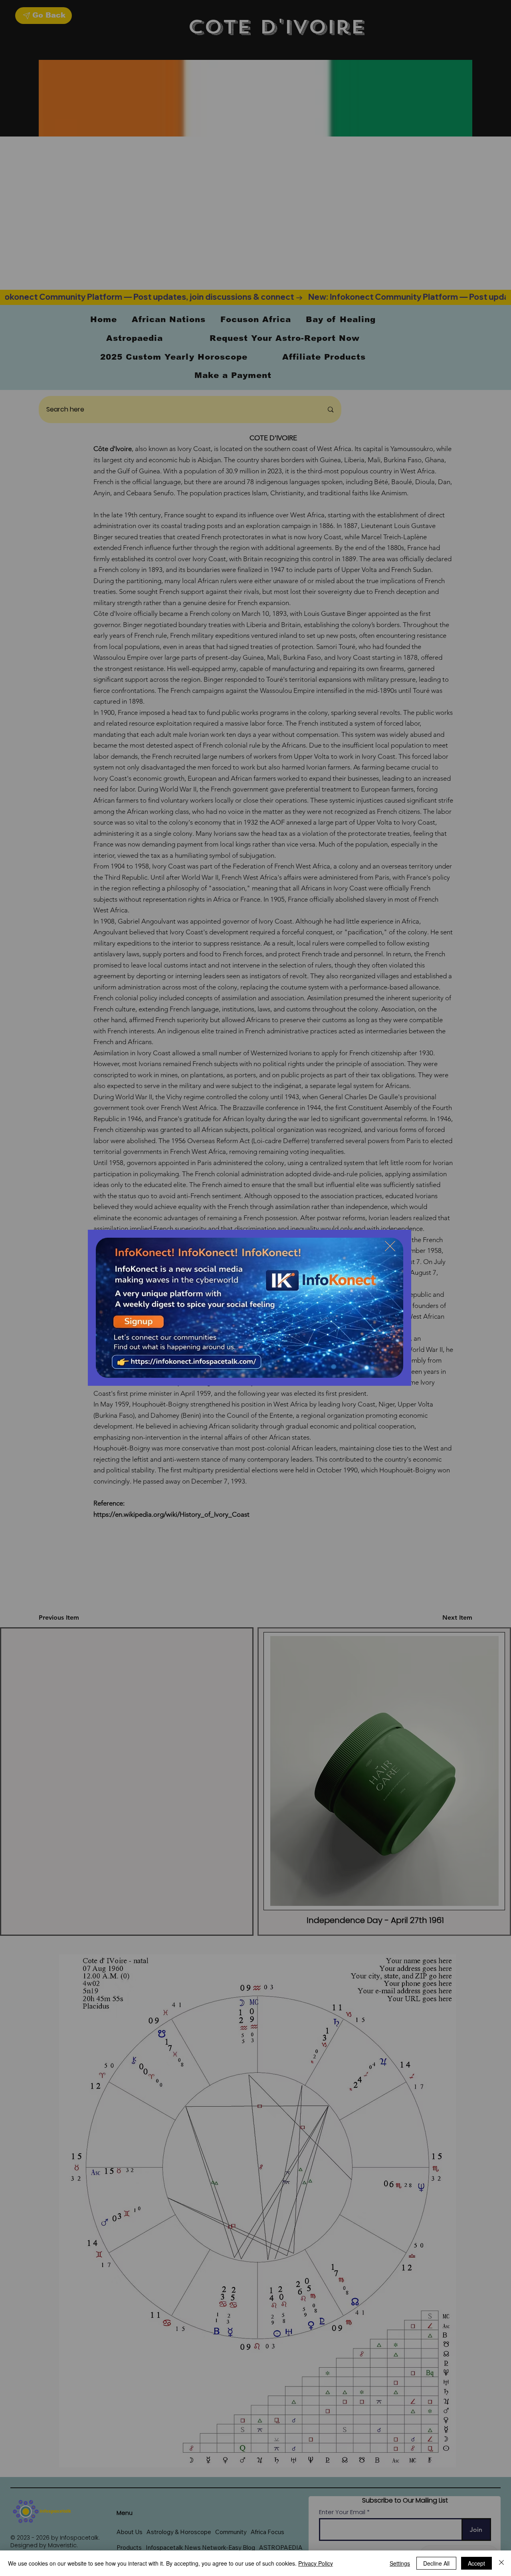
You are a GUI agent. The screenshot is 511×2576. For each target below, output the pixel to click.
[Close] (501, 2563)
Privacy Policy (316, 2563)
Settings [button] (400, 2563)
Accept (476, 2563)
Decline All (436, 2563)
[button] (390, 1246)
